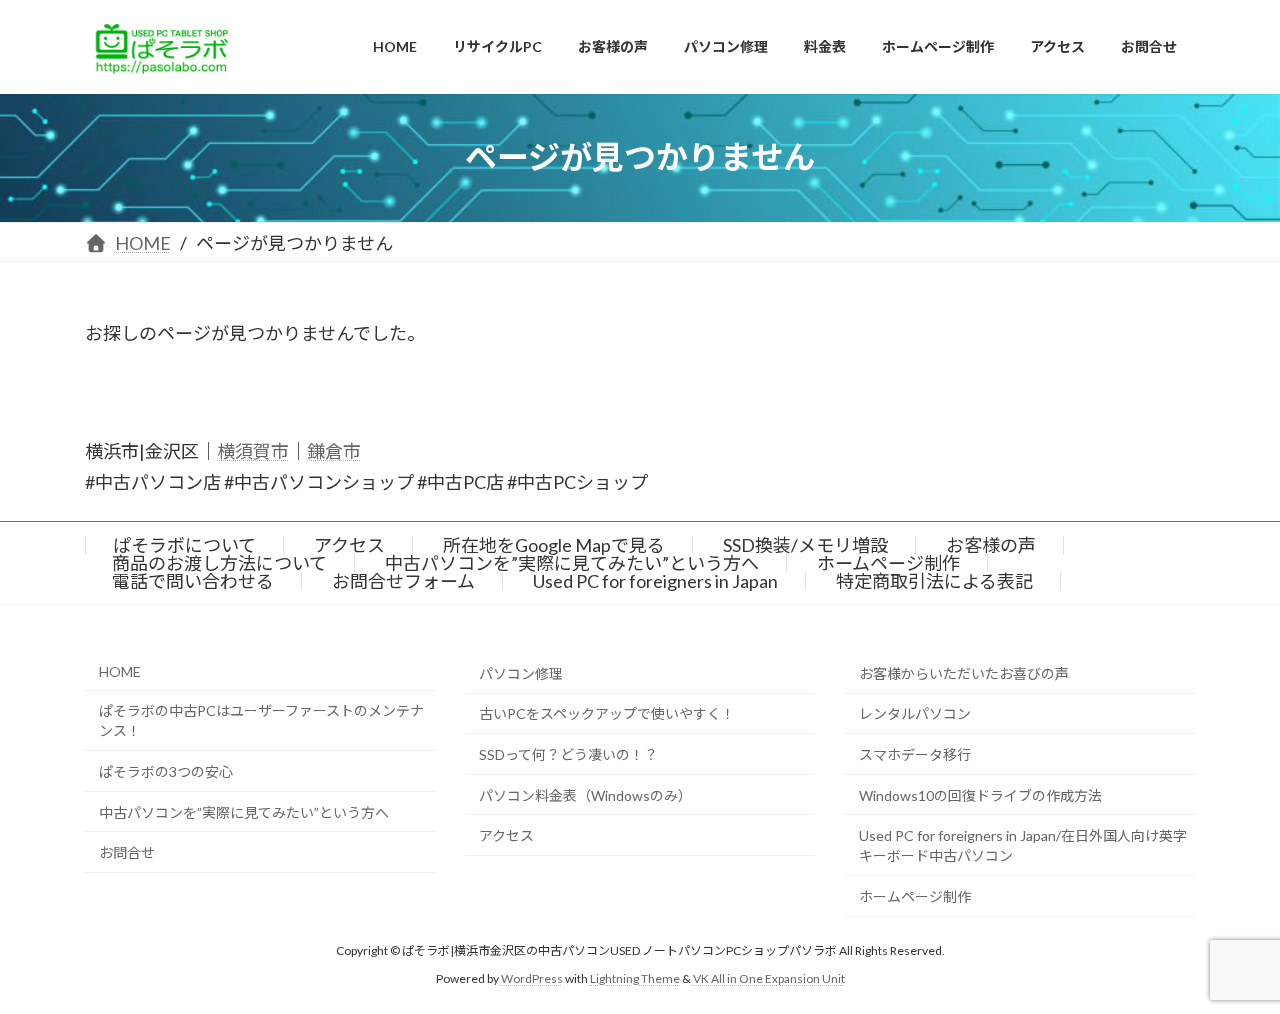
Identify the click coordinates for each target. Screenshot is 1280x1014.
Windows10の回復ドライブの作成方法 (980, 795)
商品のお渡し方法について (219, 563)
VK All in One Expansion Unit (769, 978)
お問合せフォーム (403, 581)
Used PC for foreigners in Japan (655, 581)
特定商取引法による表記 (934, 581)
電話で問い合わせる (193, 581)
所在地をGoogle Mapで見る (554, 545)
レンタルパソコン (915, 714)
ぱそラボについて (184, 545)
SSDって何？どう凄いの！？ (568, 754)
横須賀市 (253, 451)
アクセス (349, 545)
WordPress (532, 978)
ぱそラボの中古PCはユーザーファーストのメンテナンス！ (261, 721)
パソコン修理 (521, 673)
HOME (120, 671)
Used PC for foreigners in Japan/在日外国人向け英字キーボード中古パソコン (1023, 846)
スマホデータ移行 (915, 754)
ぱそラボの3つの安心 (166, 771)
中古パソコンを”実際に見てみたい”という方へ (572, 563)
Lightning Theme (635, 978)
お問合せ (127, 853)
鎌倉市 (334, 451)
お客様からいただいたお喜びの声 (964, 673)
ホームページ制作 (888, 563)
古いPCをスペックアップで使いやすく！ (607, 714)
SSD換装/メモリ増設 (805, 545)
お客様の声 (991, 545)
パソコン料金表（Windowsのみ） (585, 795)
